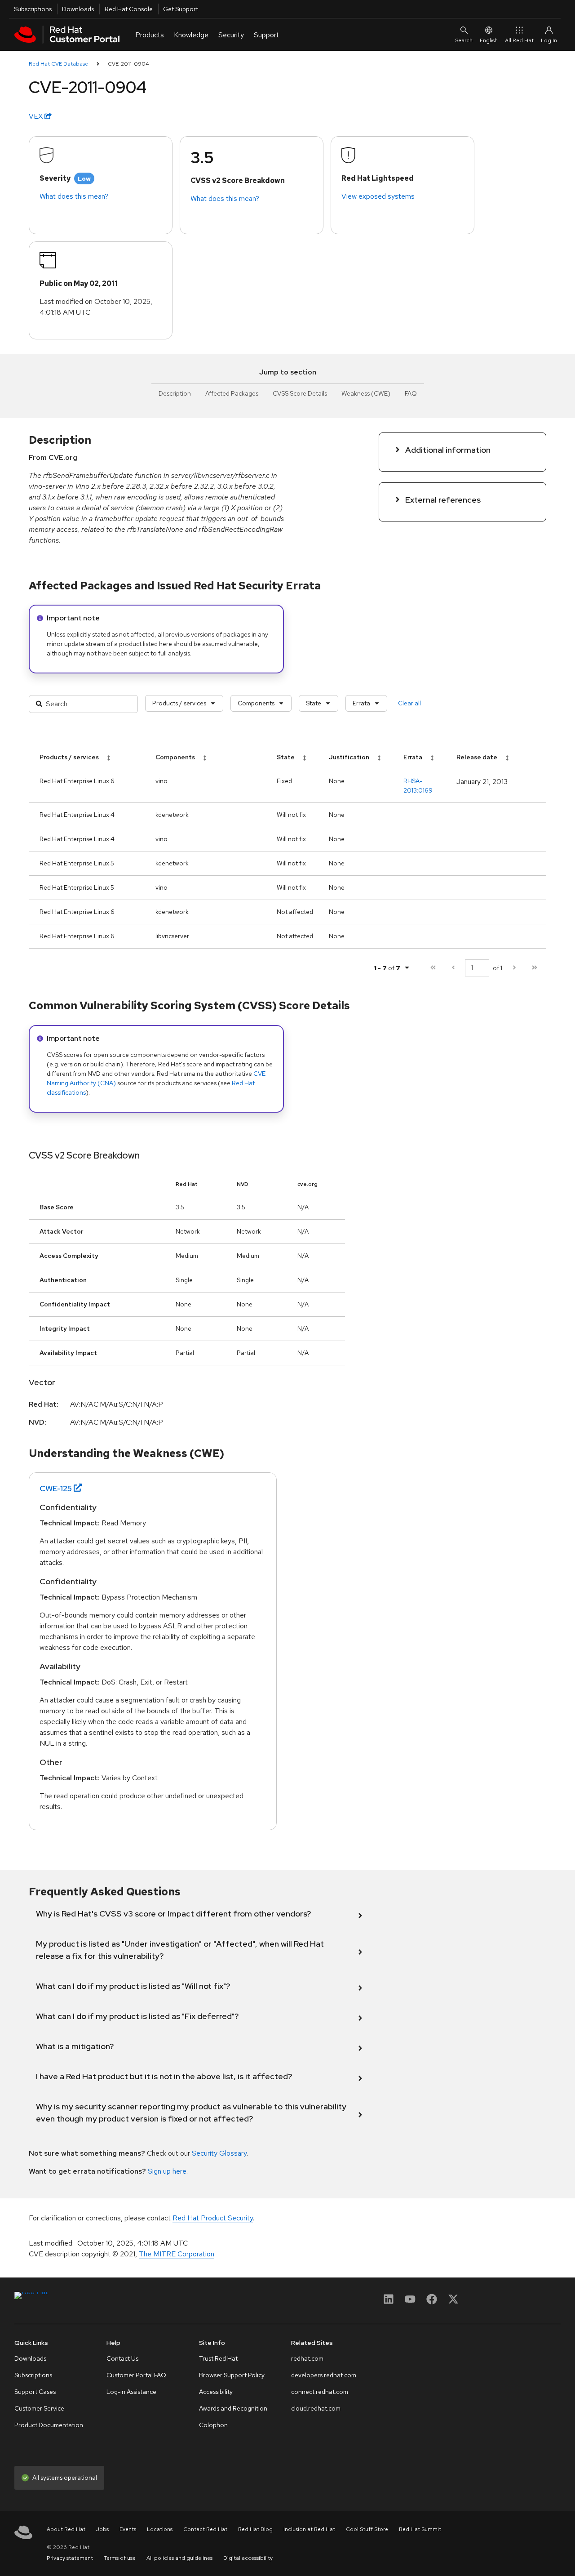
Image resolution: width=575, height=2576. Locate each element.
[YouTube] (410, 2302)
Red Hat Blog (255, 2529)
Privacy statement (70, 2558)
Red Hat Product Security (213, 2218)
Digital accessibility (248, 2558)
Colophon (213, 2425)
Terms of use (120, 2558)
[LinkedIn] (389, 2302)
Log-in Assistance (131, 2392)
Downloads (78, 9)
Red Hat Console (129, 9)
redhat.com (307, 2358)
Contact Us (122, 2358)
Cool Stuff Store (367, 2529)
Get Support (181, 9)
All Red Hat (519, 40)
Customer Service (39, 2408)
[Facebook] (432, 2302)
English (489, 40)
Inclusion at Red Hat (309, 2529)
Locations (160, 2529)
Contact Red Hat (205, 2529)
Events (128, 2529)
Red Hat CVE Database (58, 64)
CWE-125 (56, 1488)
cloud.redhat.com (316, 2408)
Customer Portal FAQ (136, 2375)
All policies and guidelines (179, 2558)
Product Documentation (49, 2425)
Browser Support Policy (232, 2375)
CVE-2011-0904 (128, 64)
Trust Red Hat (218, 2358)
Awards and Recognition (233, 2408)
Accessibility (216, 2392)
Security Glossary (219, 2153)
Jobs (102, 2529)
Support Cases (35, 2392)
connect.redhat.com (320, 2392)
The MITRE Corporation (177, 2254)
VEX (37, 116)
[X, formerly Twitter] (453, 2302)
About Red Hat (66, 2529)
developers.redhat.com (324, 2375)
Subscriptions (33, 9)
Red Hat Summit (420, 2529)
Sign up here (167, 2171)
